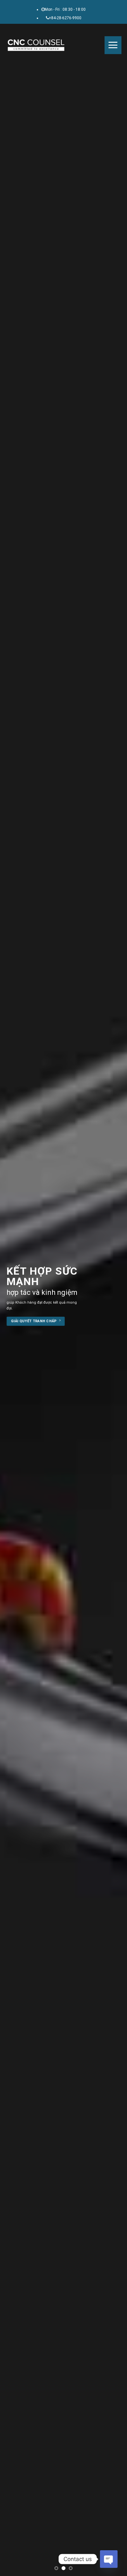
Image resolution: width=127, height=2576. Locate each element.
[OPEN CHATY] (109, 2559)
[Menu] (113, 45)
